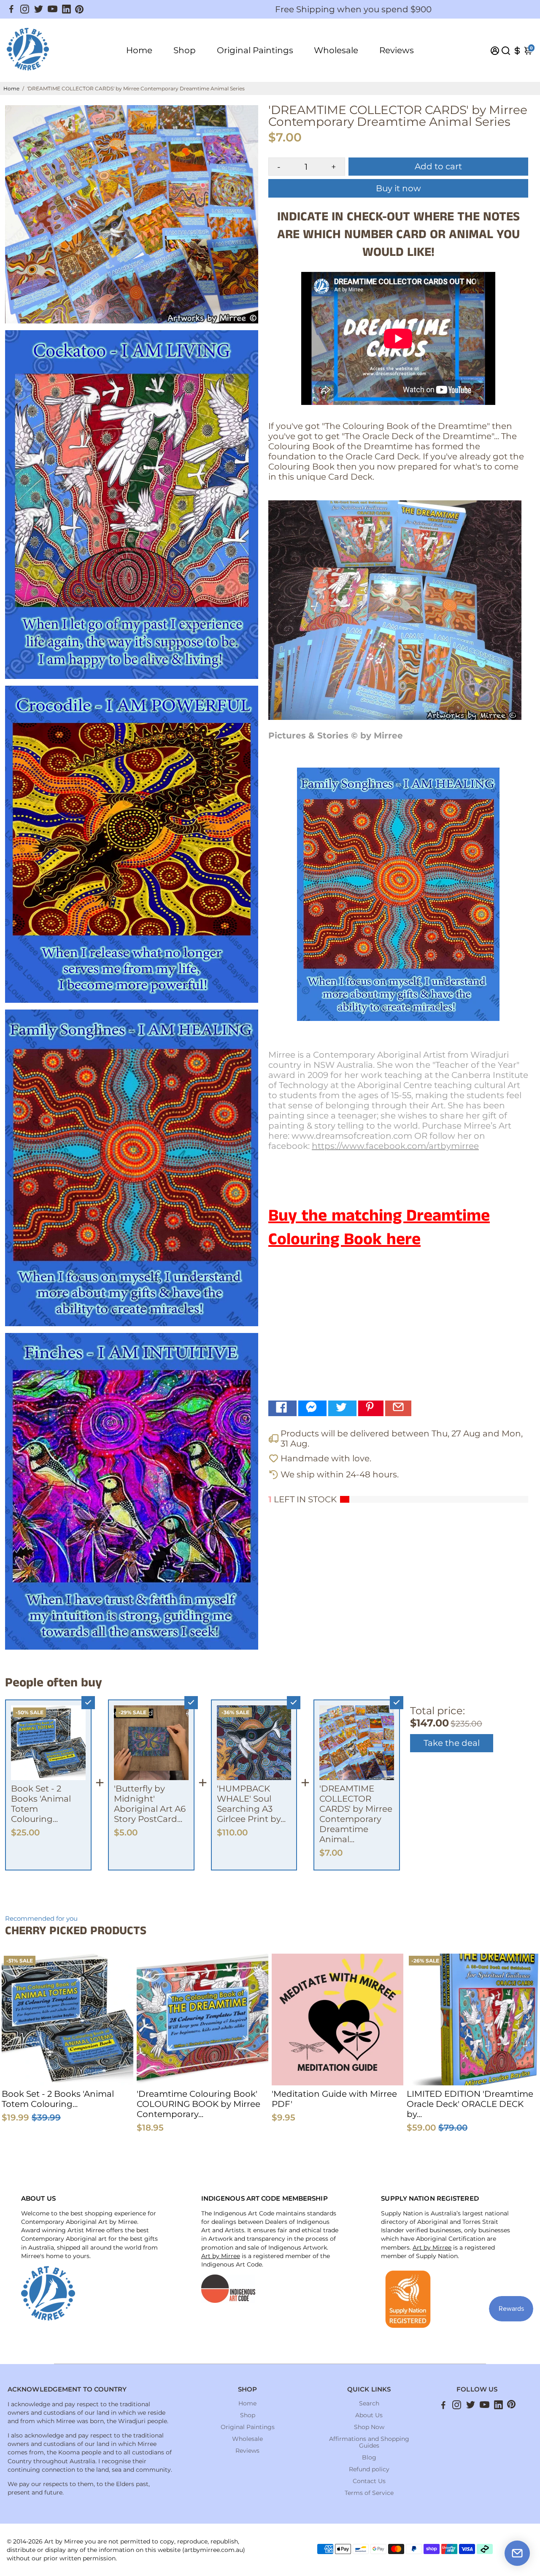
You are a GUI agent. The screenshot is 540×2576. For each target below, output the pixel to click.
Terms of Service (369, 2493)
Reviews (397, 50)
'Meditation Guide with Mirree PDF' (334, 2099)
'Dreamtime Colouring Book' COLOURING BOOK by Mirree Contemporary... (198, 2104)
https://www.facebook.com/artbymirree (395, 1146)
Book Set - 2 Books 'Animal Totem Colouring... (58, 2099)
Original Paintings (255, 50)
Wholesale (336, 50)
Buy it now (398, 188)
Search (369, 2403)
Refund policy (369, 2469)
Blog (369, 2457)
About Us (369, 2415)
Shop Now (369, 2427)
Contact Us (369, 2481)
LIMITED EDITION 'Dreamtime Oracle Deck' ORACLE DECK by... (470, 2104)
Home (139, 50)
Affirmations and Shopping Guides (369, 2442)
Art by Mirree (221, 2256)
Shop (185, 50)
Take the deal (452, 1743)
